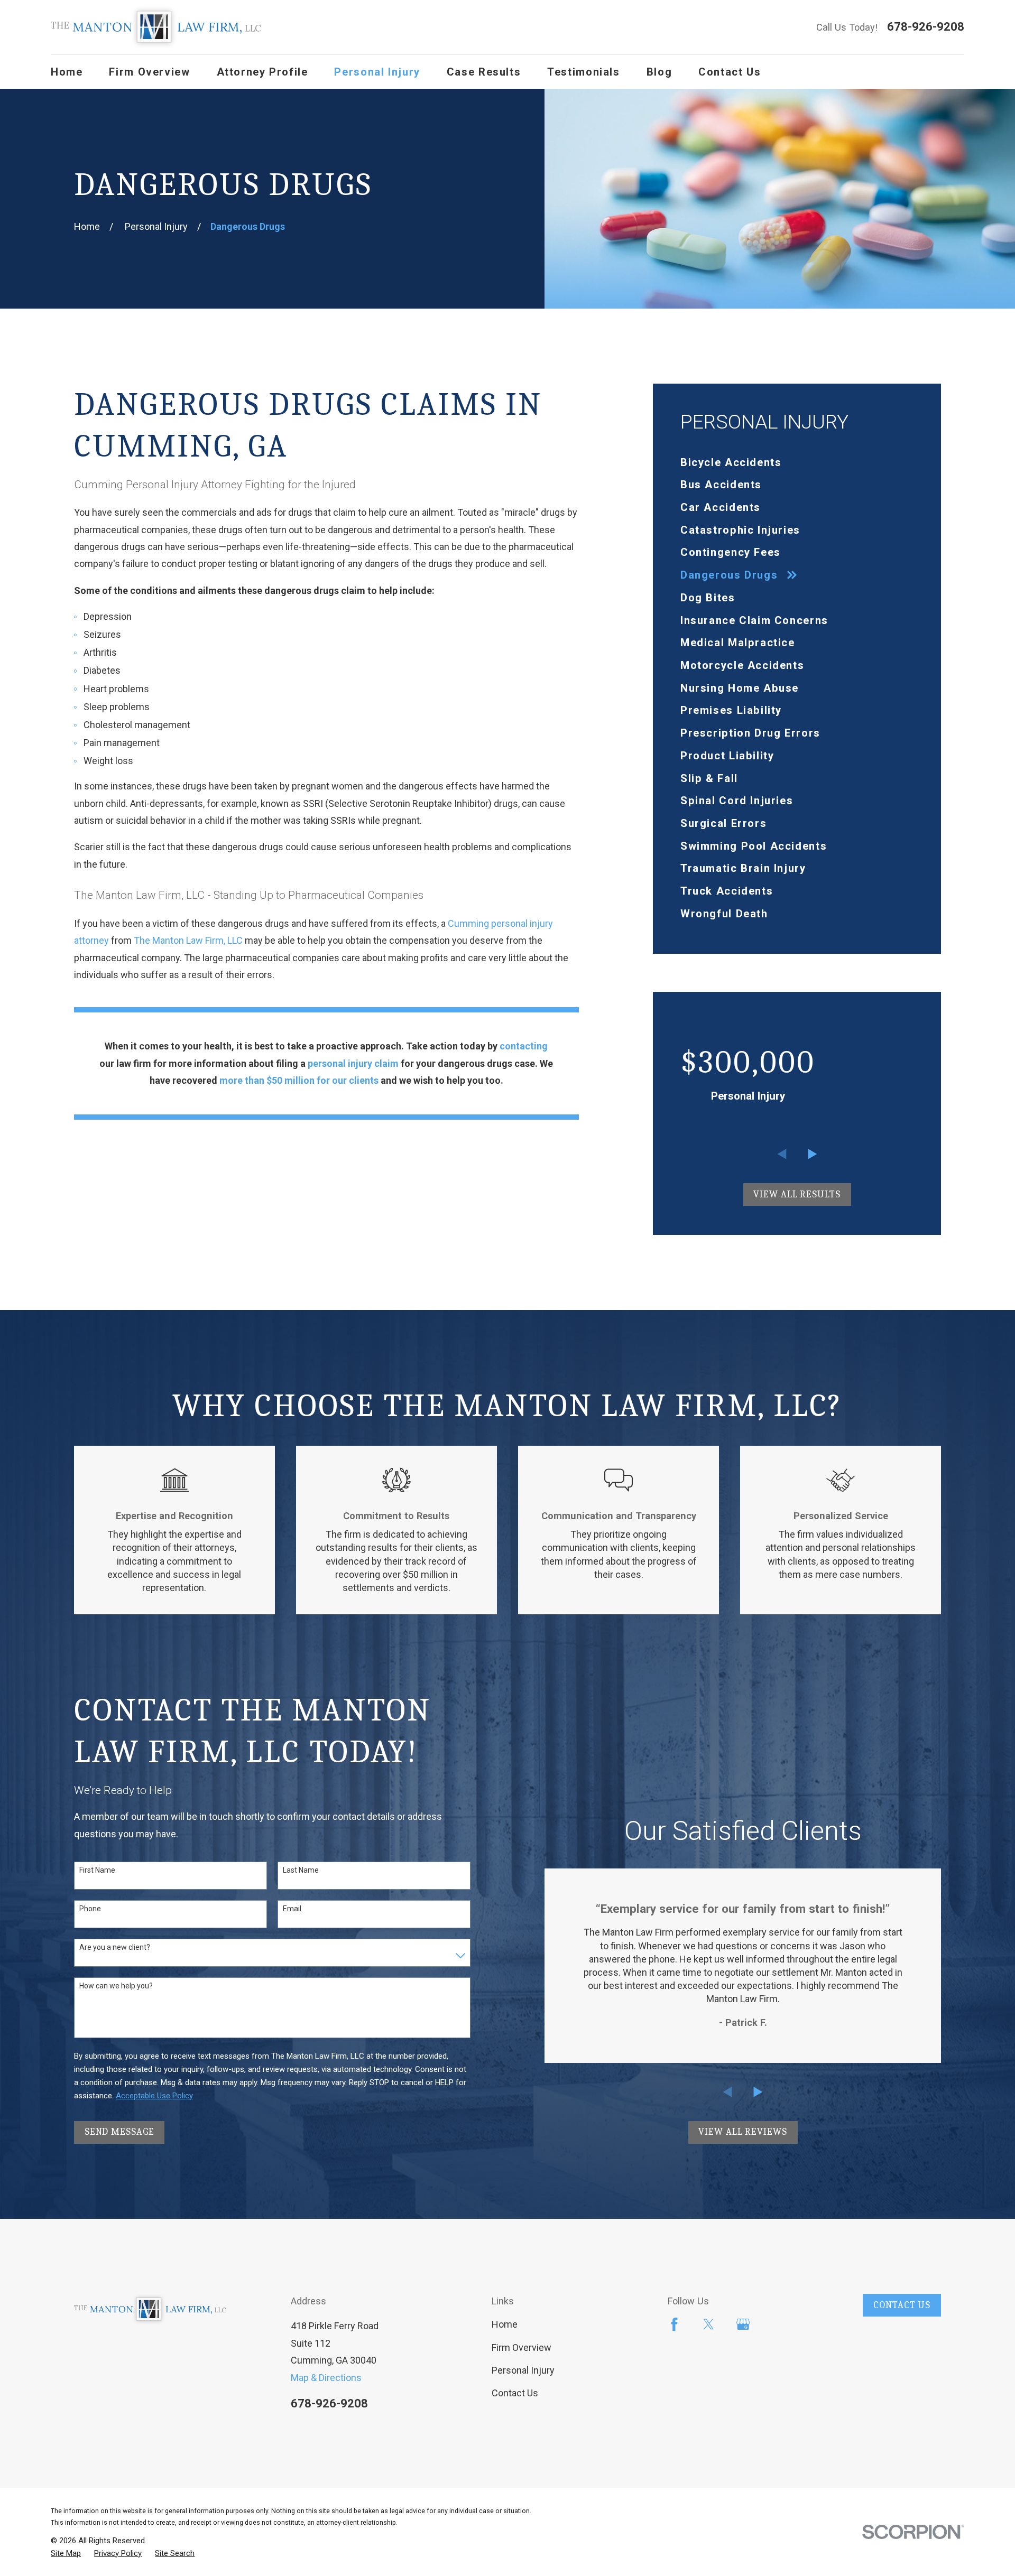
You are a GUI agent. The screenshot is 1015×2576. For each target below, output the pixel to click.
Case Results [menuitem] (484, 72)
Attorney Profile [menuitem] (262, 72)
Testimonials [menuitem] (583, 72)
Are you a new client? (115, 1947)
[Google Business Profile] (743, 2324)
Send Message (119, 2132)
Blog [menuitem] (659, 72)
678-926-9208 (926, 27)
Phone (90, 1909)
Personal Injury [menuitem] (377, 72)
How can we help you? (116, 1986)
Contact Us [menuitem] (730, 72)
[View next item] (813, 1154)
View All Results (797, 1194)
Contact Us (515, 2393)
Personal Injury (523, 2370)
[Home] (156, 27)
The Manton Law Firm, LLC (188, 940)
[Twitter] (709, 2324)
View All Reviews (742, 2132)
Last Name (301, 1870)
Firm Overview (522, 2347)
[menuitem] (797, 462)
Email (292, 1909)
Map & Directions (326, 2378)
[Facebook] (674, 2324)
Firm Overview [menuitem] (149, 72)
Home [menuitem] (67, 72)
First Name (97, 1870)
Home (505, 2324)
